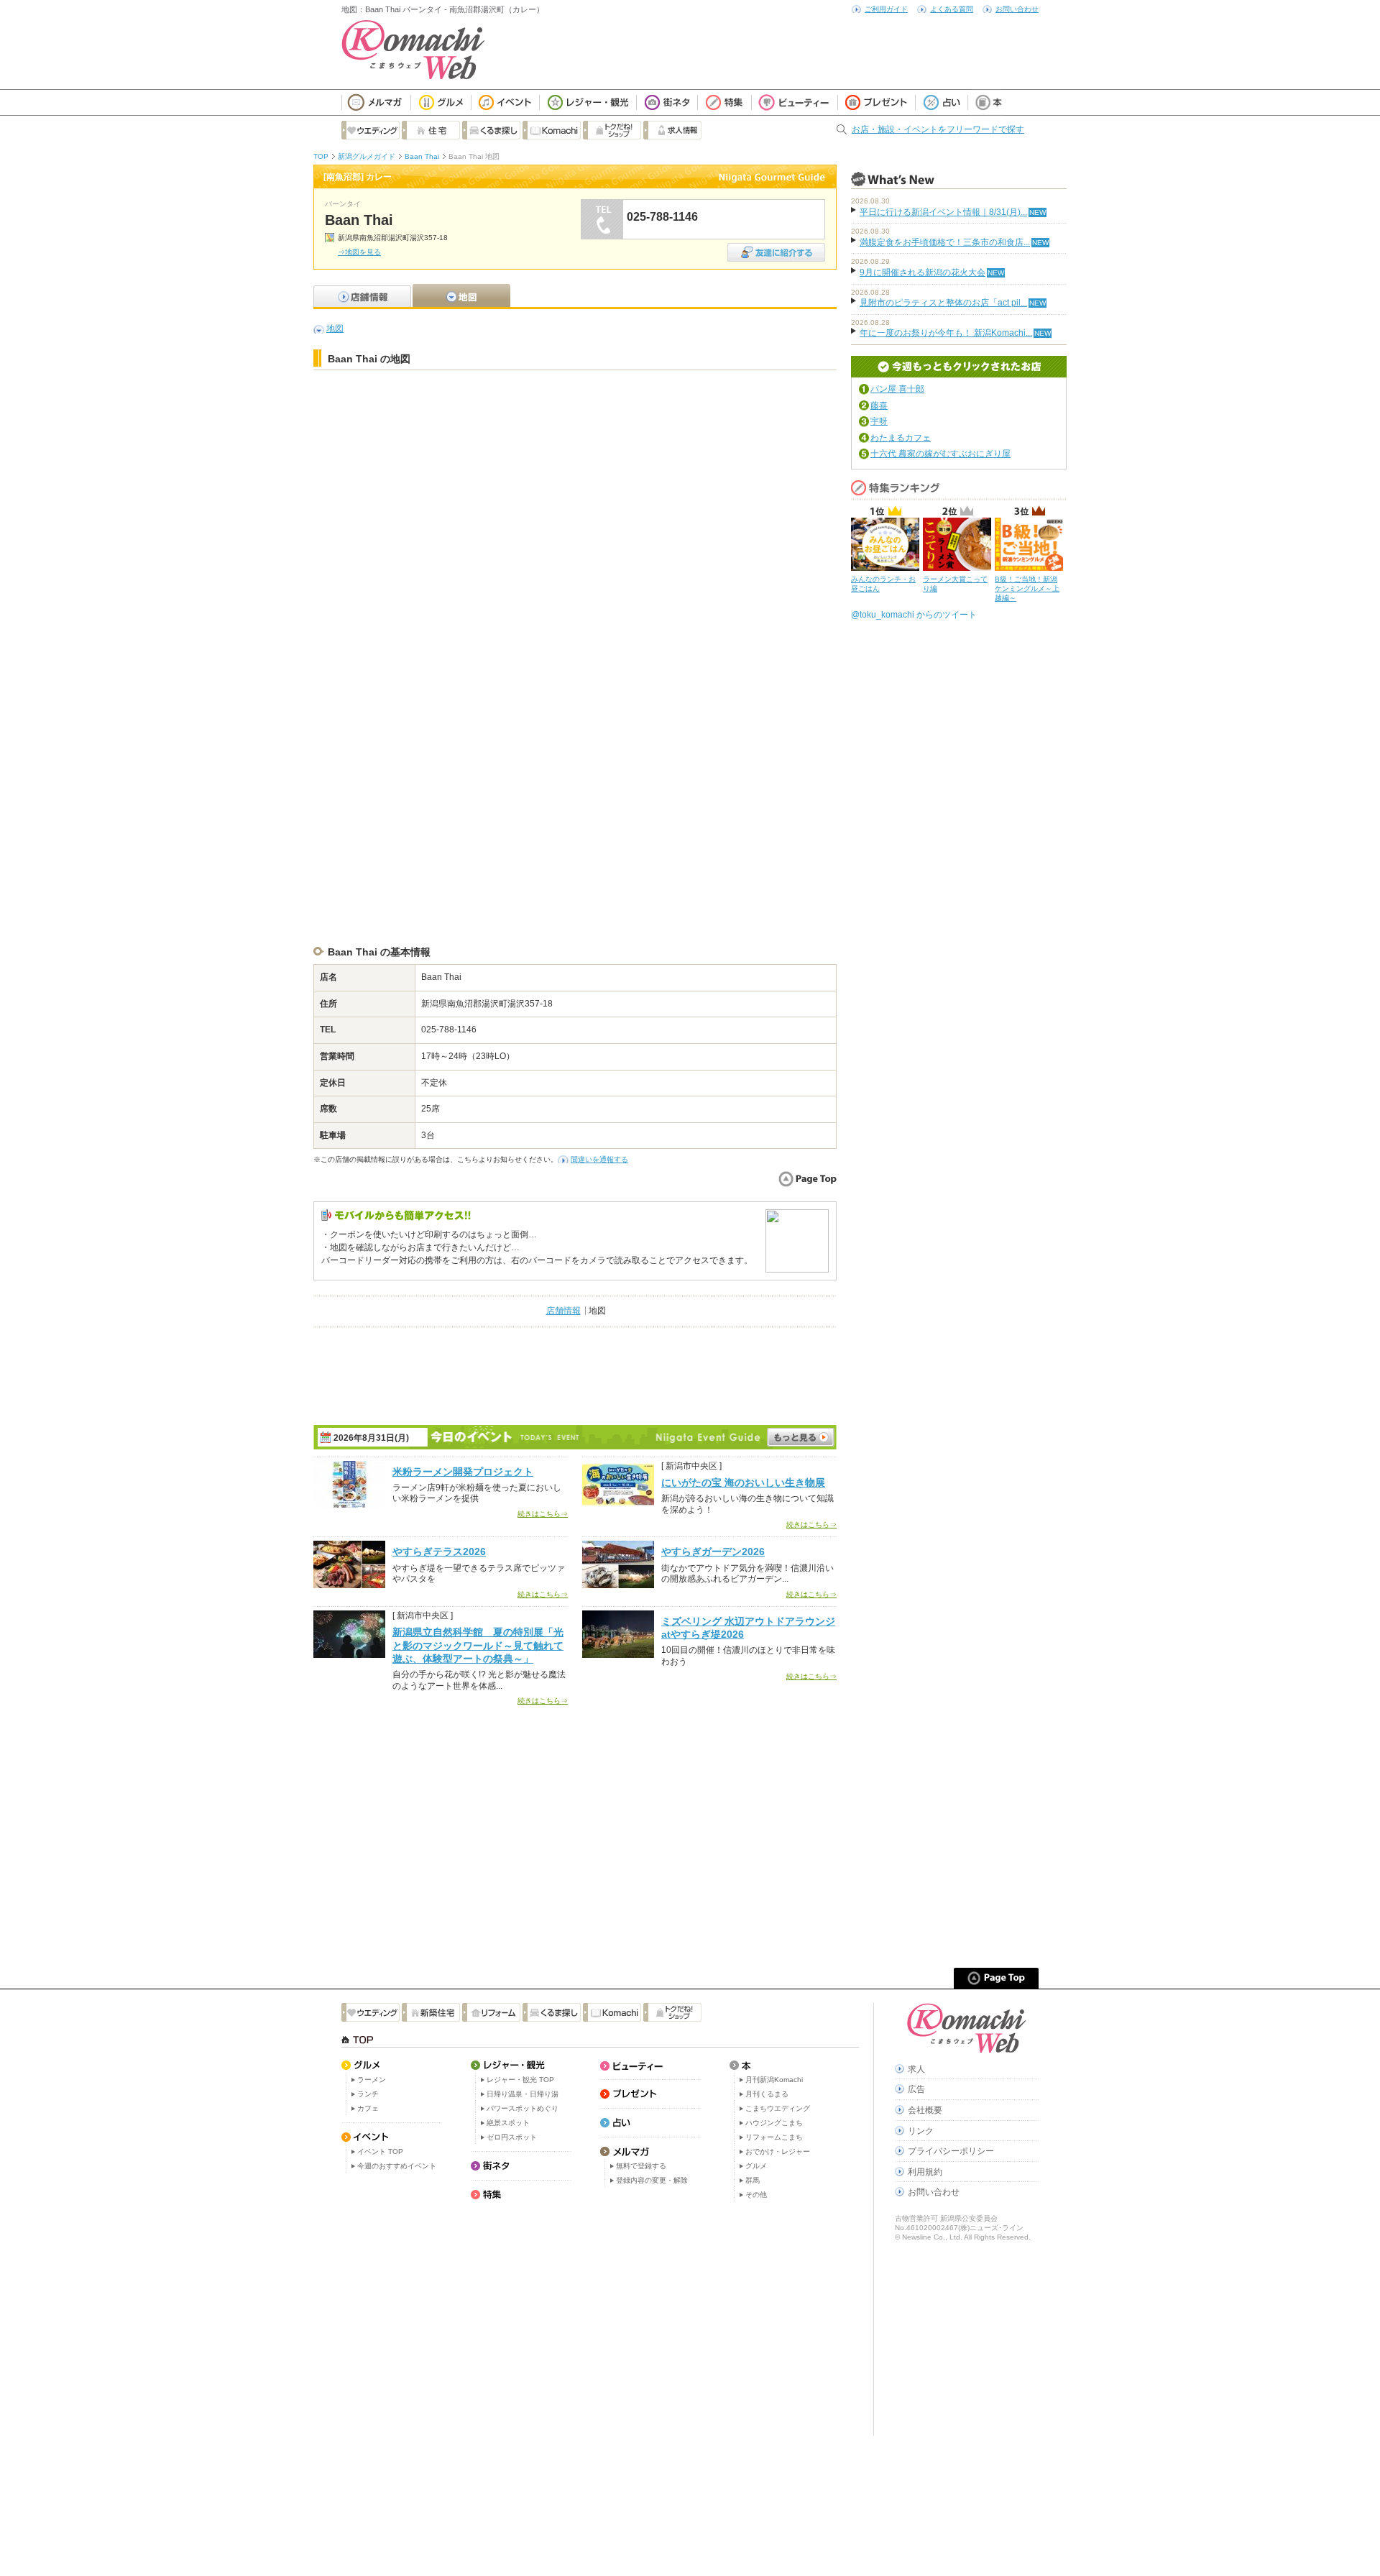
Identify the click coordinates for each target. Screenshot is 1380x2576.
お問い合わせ (1017, 9)
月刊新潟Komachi (774, 2080)
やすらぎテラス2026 (439, 1551)
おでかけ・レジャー (778, 2151)
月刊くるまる (767, 2094)
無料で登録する (641, 2166)
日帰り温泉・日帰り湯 (523, 2094)
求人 (916, 2069)
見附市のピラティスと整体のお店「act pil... (943, 303)
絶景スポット (508, 2123)
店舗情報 (563, 1311)
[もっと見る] (801, 1437)
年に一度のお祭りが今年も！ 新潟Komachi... (946, 333)
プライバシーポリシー (951, 2151)
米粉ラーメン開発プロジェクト (463, 1472)
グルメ (756, 2166)
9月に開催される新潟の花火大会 (923, 272)
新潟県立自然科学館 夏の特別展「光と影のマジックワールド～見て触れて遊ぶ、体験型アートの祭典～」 (478, 1645)
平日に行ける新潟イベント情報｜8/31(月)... (943, 212)
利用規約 (925, 2172)
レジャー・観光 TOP (520, 2080)
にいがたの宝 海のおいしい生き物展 (743, 1482)
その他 (756, 2195)
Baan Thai (422, 156)
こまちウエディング (778, 2108)
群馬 (753, 2180)
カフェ (368, 2108)
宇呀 (879, 421)
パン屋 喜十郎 (897, 389)
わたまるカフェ (901, 438)
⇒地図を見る (359, 252)
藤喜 (879, 405)
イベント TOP (380, 2151)
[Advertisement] (575, 413)
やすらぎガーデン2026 (713, 1551)
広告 (916, 2089)
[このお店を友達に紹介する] (776, 248)
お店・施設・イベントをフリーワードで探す (938, 129)
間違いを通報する (599, 1159)
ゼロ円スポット (512, 2137)
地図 (335, 329)
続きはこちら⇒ (543, 1514)
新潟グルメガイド (367, 156)
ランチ (368, 2094)
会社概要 (925, 2110)
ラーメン (372, 2080)
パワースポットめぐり (523, 2108)
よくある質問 (952, 9)
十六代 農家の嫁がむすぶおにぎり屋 (940, 454)
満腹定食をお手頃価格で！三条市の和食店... (945, 242)
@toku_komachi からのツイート (914, 615)
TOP (321, 156)
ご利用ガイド (886, 9)
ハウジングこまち (774, 2123)
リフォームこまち (774, 2137)
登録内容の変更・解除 (652, 2180)
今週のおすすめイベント (397, 2166)
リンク (921, 2131)
